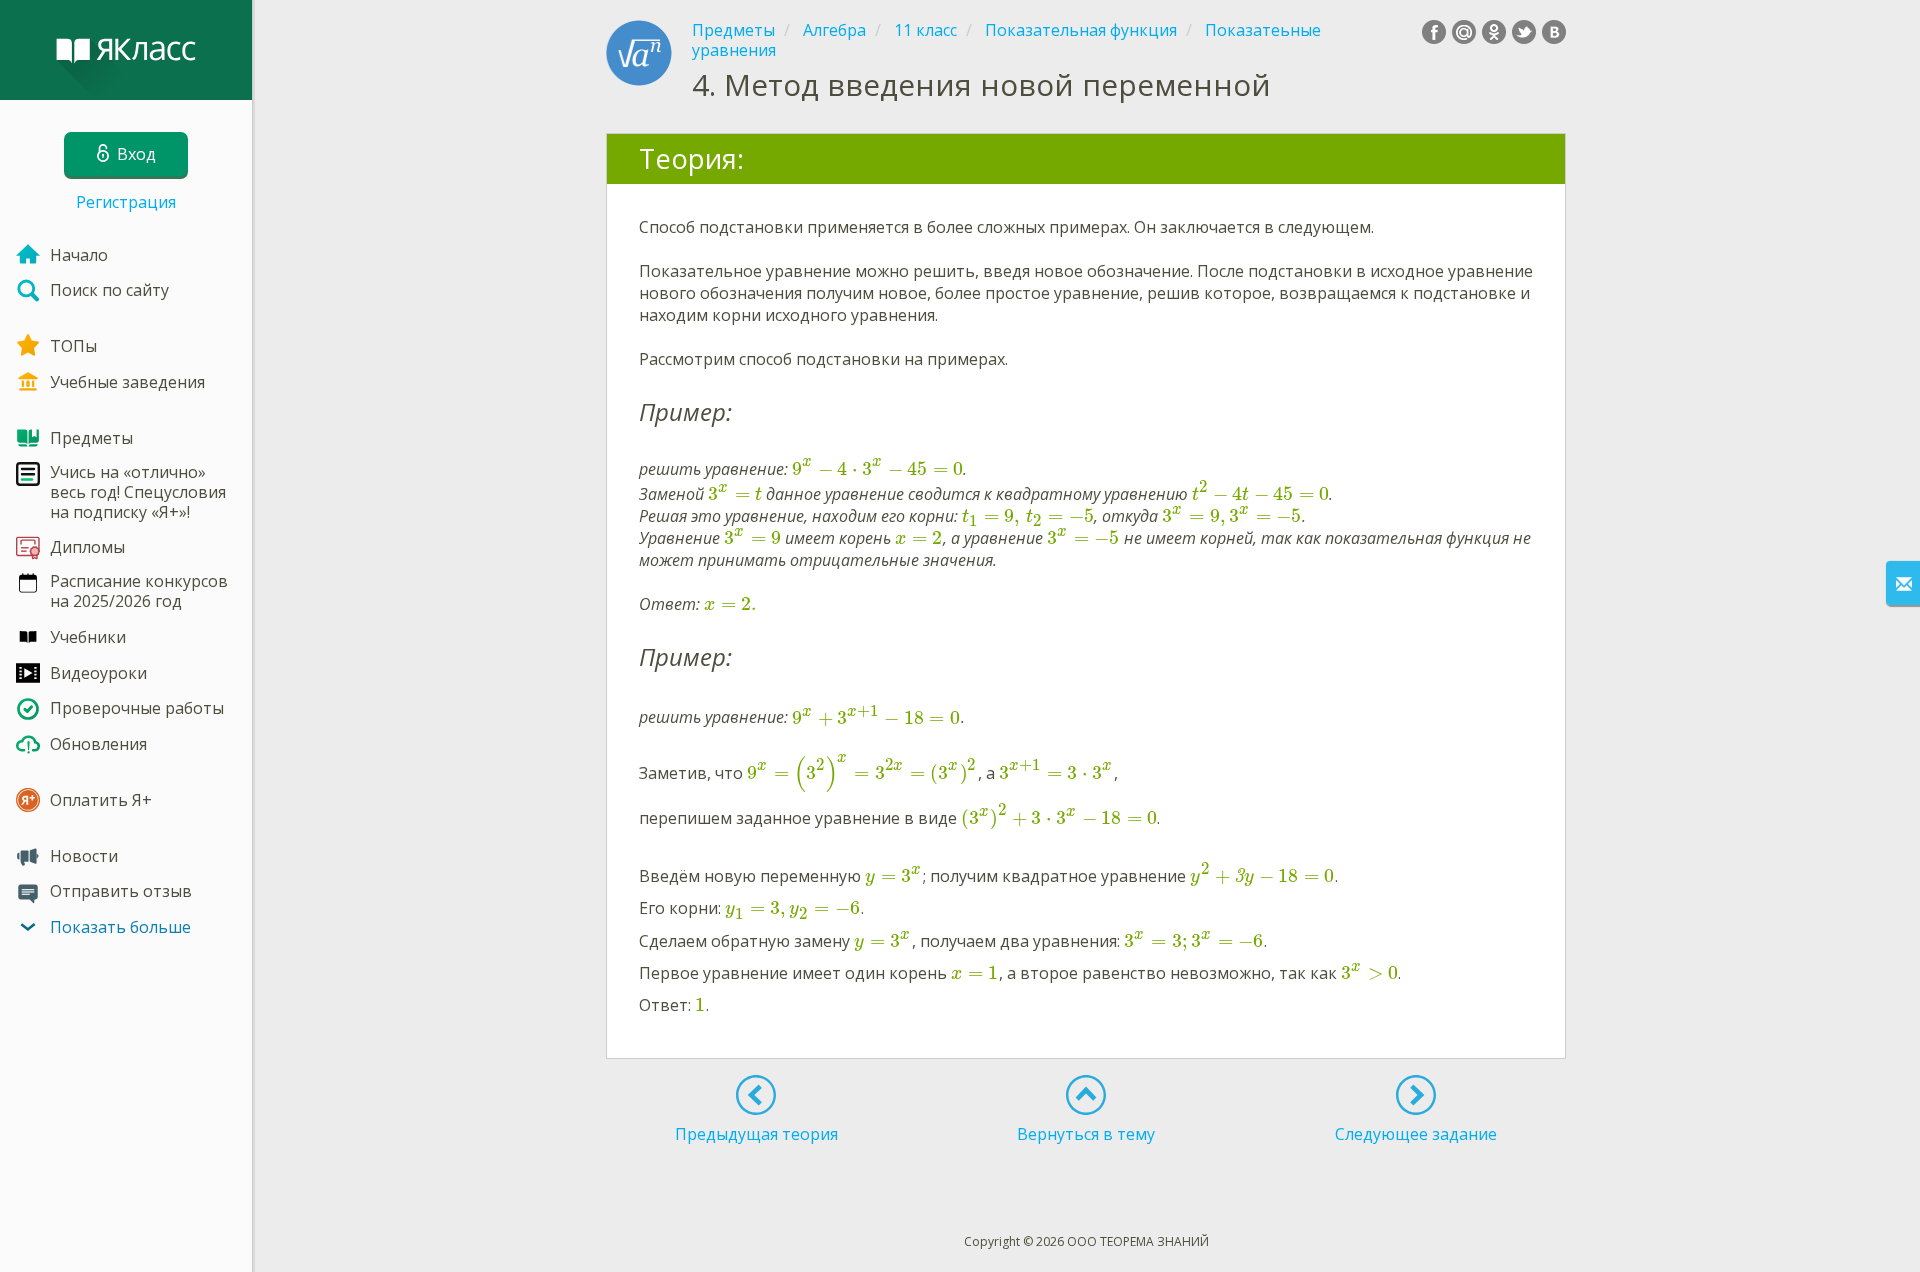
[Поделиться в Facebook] (1434, 32)
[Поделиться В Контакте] (1554, 32)
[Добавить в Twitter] (1524, 32)
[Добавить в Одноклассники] (1494, 32)
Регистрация (126, 202)
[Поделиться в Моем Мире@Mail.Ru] (1464, 32)
